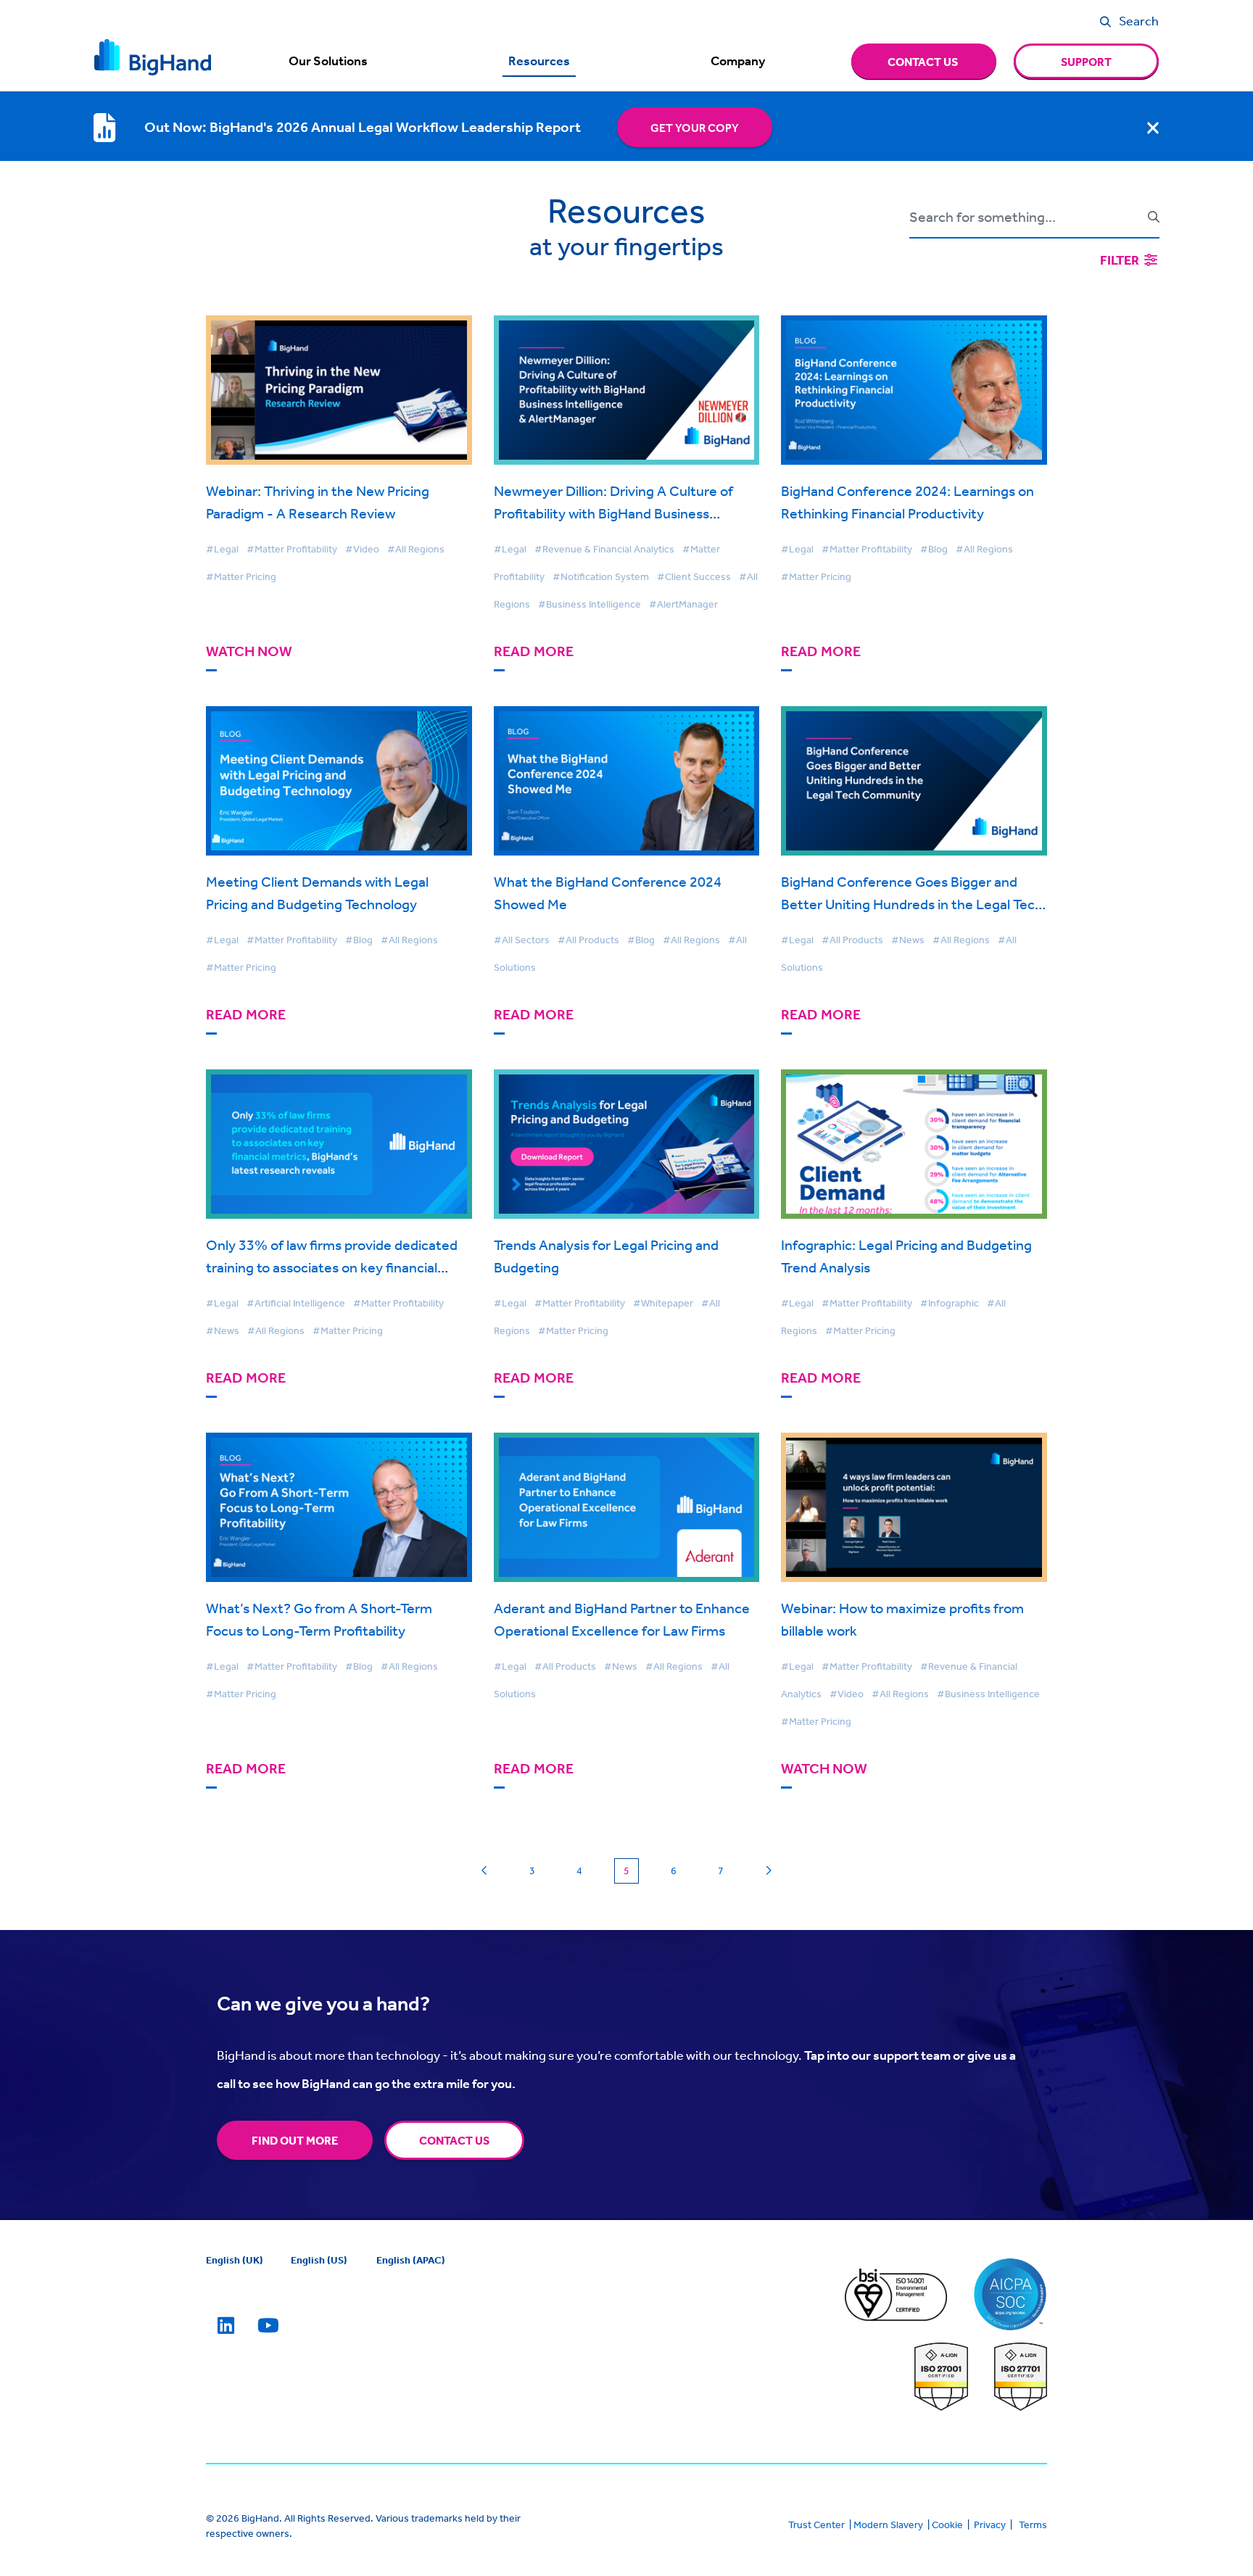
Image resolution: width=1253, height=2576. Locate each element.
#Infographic (950, 1303)
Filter (1121, 260)
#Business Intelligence (590, 604)
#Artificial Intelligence (296, 1303)
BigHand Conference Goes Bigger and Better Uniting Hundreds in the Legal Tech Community (912, 904)
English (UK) (235, 2260)
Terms (1033, 2525)
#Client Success (694, 576)
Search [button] (1139, 20)
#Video (362, 549)
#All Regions (416, 549)
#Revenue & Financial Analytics (604, 549)
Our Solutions (328, 61)
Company (738, 61)
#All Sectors (522, 940)
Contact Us (454, 2140)
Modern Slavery (888, 2525)
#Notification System (601, 576)
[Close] (1153, 128)
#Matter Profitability (292, 549)
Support (1086, 62)
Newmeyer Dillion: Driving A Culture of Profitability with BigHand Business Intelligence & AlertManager (613, 513)
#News (908, 940)
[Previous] (485, 1871)
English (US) (319, 2260)
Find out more (295, 2140)
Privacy (990, 2525)
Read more (534, 651)
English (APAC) (411, 2260)
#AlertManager (683, 604)
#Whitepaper (663, 1303)
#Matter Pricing (241, 576)
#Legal (222, 549)
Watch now (249, 651)
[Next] (768, 1871)
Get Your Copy (695, 128)
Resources (539, 61)
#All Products (588, 940)
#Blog (934, 549)
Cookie (947, 2525)
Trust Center (816, 2525)
